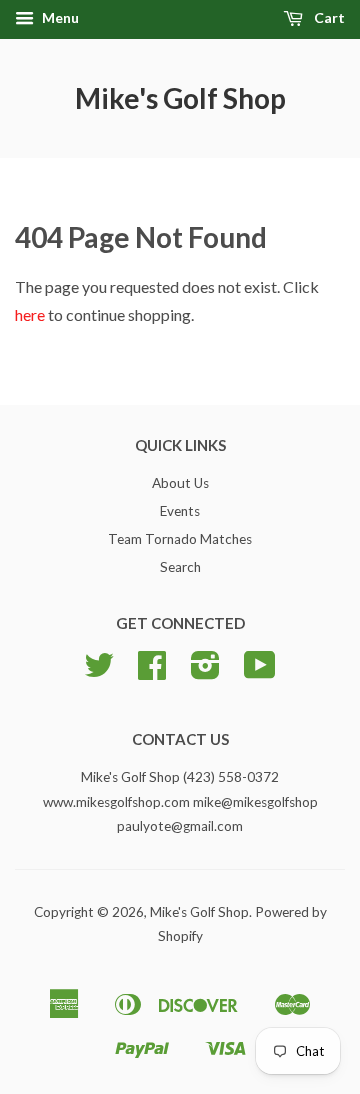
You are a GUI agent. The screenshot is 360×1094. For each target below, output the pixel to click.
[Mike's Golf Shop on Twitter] (99, 672)
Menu (59, 17)
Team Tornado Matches (180, 539)
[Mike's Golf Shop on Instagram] (205, 672)
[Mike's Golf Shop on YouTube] (260, 672)
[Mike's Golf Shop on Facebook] (152, 672)
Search (180, 567)
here (30, 314)
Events (180, 511)
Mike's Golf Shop (180, 98)
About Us (180, 483)
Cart (328, 17)
